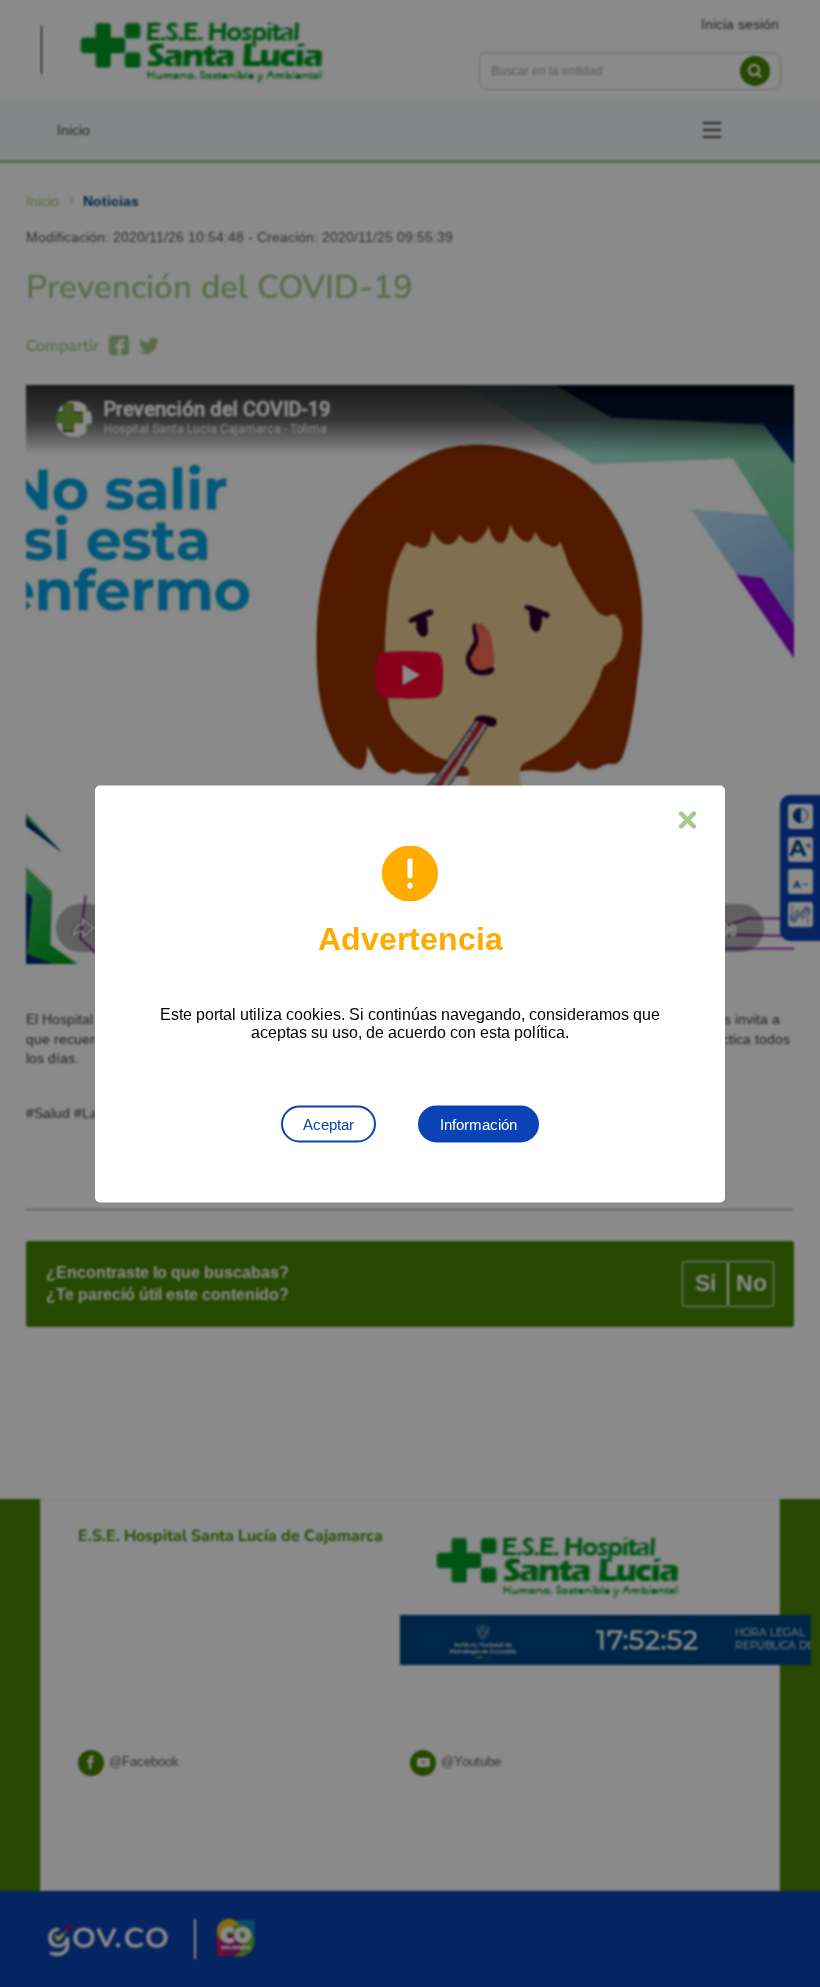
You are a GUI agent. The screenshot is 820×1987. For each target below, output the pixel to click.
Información (478, 1123)
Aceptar (328, 1123)
